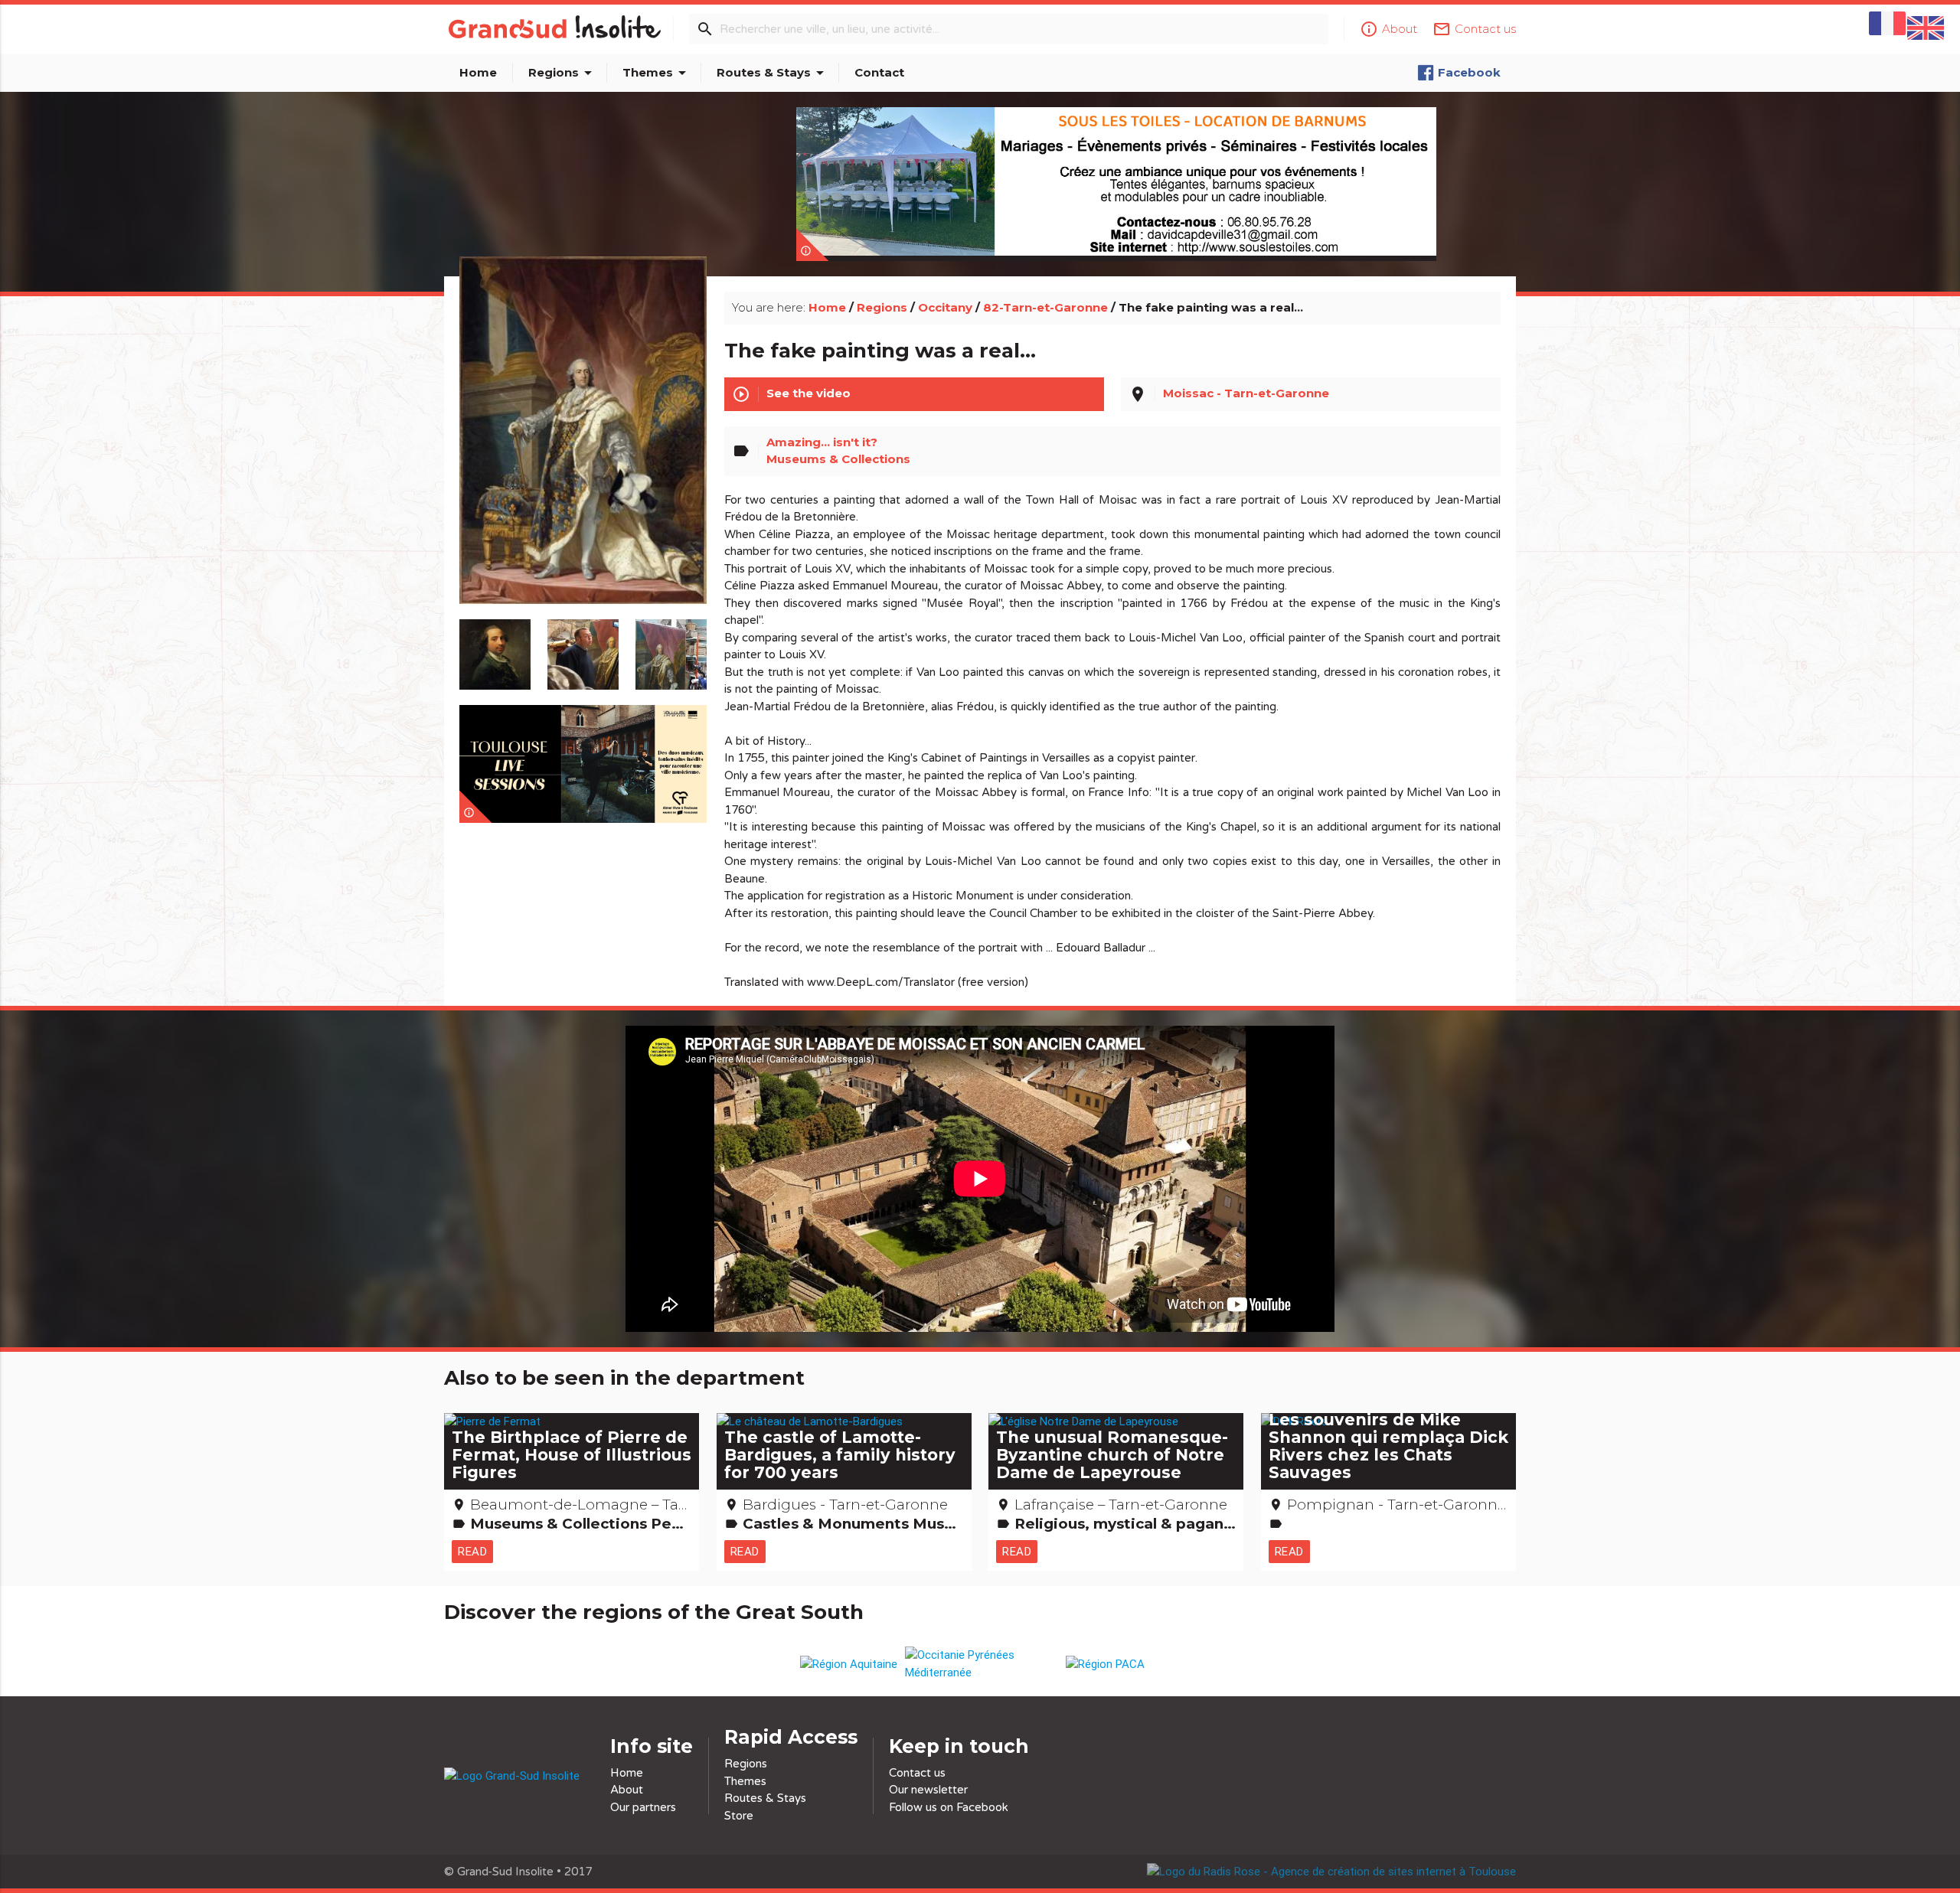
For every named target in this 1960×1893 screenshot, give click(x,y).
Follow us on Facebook (949, 1807)
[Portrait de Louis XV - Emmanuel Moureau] (583, 647)
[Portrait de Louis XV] (583, 447)
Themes (657, 73)
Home (478, 72)
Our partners (643, 1807)
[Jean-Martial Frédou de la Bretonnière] (495, 647)
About (627, 1790)
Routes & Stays (773, 73)
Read (472, 1551)
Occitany (945, 307)
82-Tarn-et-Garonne (1045, 307)
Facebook (1469, 72)
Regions (563, 73)
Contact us (917, 1773)
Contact (879, 72)
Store (739, 1816)
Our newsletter (928, 1790)
